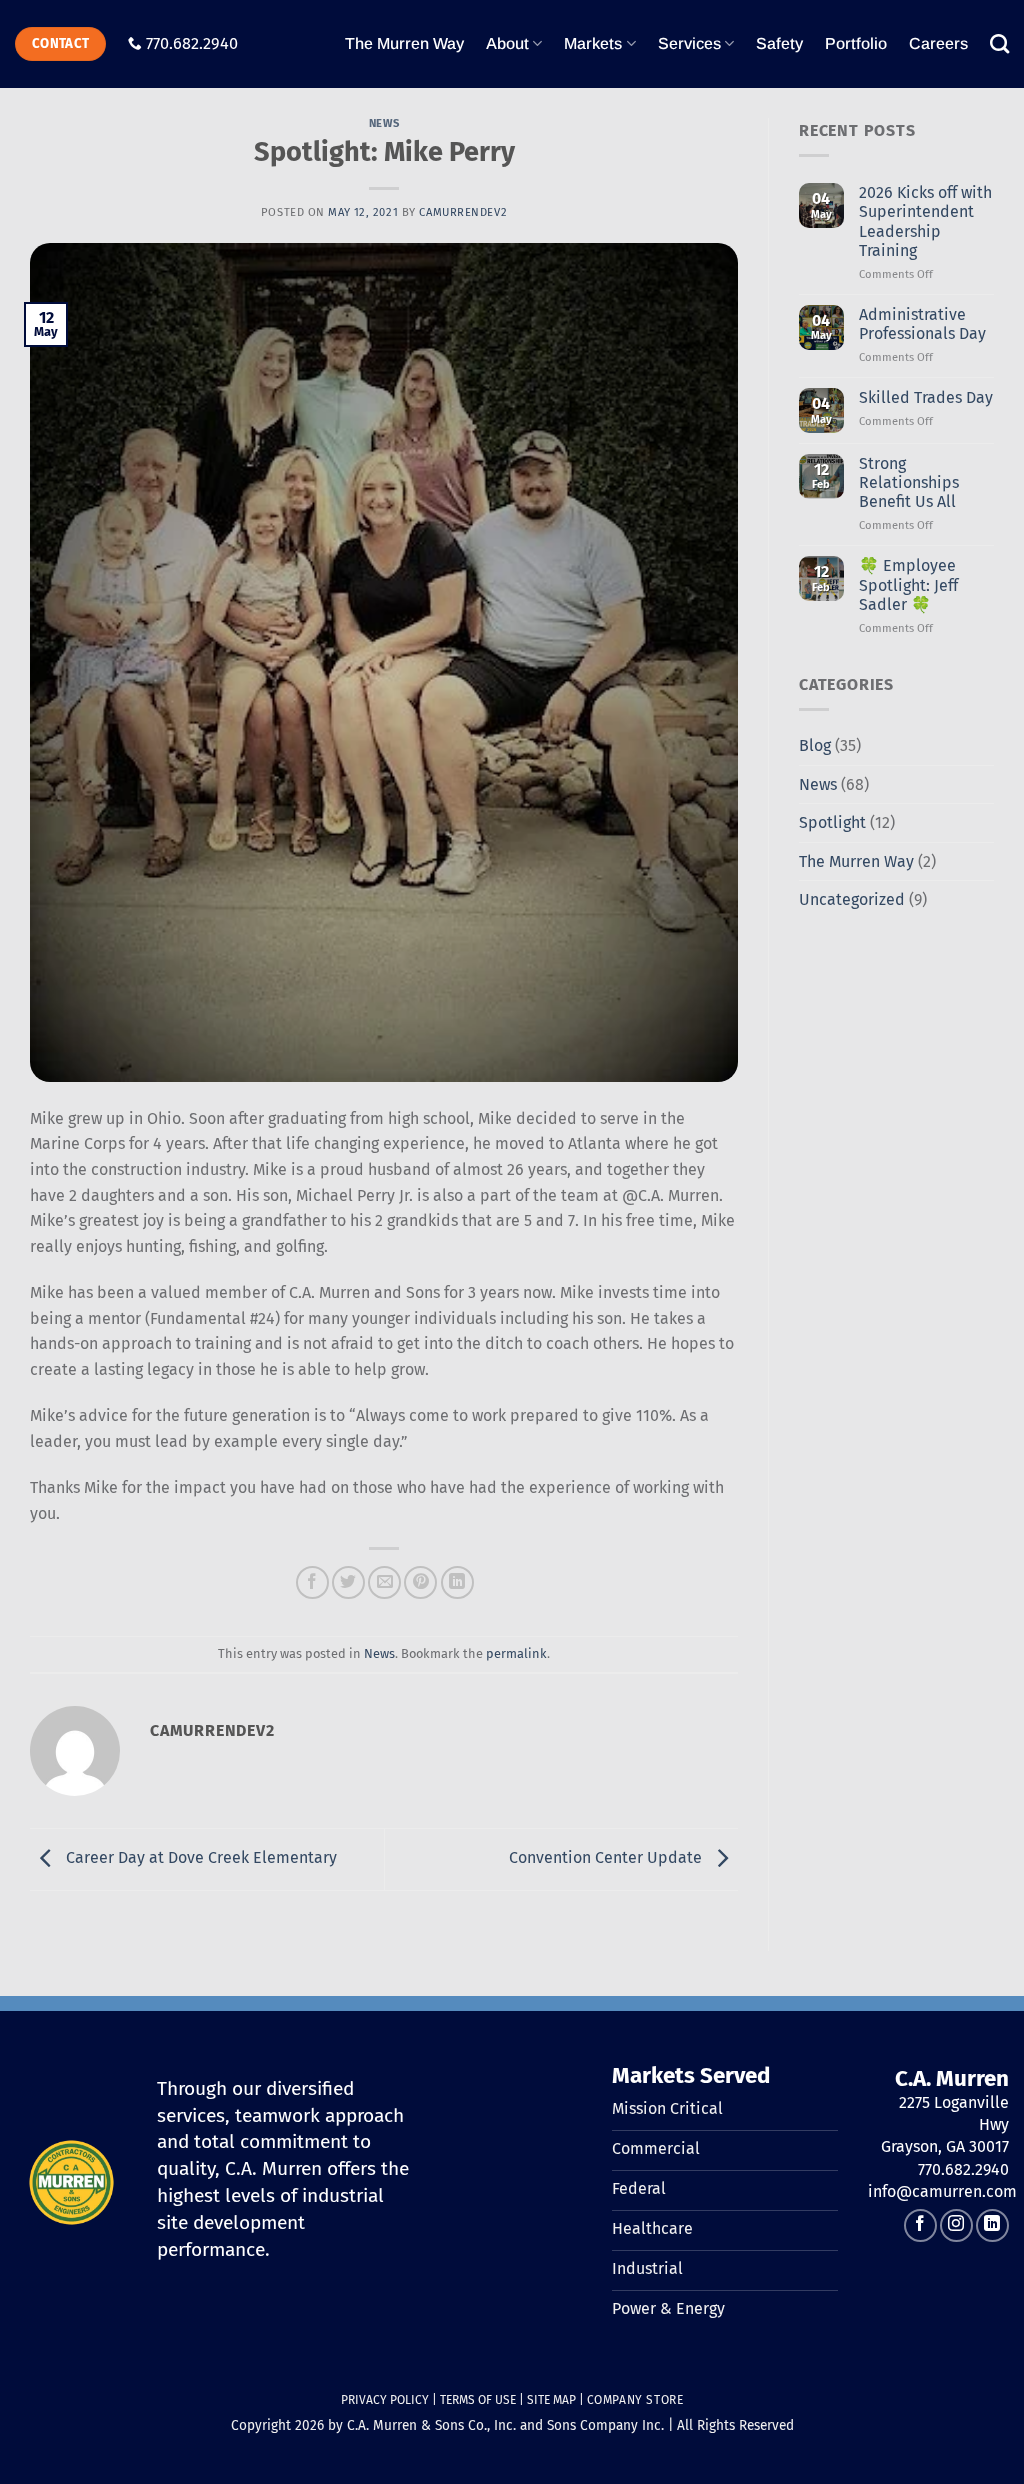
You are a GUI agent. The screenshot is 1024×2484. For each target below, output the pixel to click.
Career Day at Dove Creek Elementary (199, 1858)
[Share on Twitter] (348, 1582)
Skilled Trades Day (926, 397)
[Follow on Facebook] (920, 2225)
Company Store (635, 2400)
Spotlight (832, 822)
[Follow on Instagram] (956, 2225)
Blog (815, 745)
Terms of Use (478, 2400)
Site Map (551, 2400)
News (384, 123)
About (507, 43)
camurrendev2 (463, 212)
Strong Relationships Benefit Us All (909, 482)
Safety (779, 43)
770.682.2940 (192, 43)
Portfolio (856, 43)
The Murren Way (404, 43)
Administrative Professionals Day (922, 324)
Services (689, 43)
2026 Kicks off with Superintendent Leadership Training (925, 221)
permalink (516, 1653)
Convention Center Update (607, 1858)
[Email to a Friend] (384, 1582)
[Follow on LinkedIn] (992, 2225)
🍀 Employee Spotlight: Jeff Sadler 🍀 (908, 584)
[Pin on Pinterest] (420, 1582)
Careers (938, 43)
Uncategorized (852, 899)
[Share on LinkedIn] (457, 1582)
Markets (593, 43)
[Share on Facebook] (312, 1582)
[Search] (999, 43)
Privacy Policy (385, 2400)
